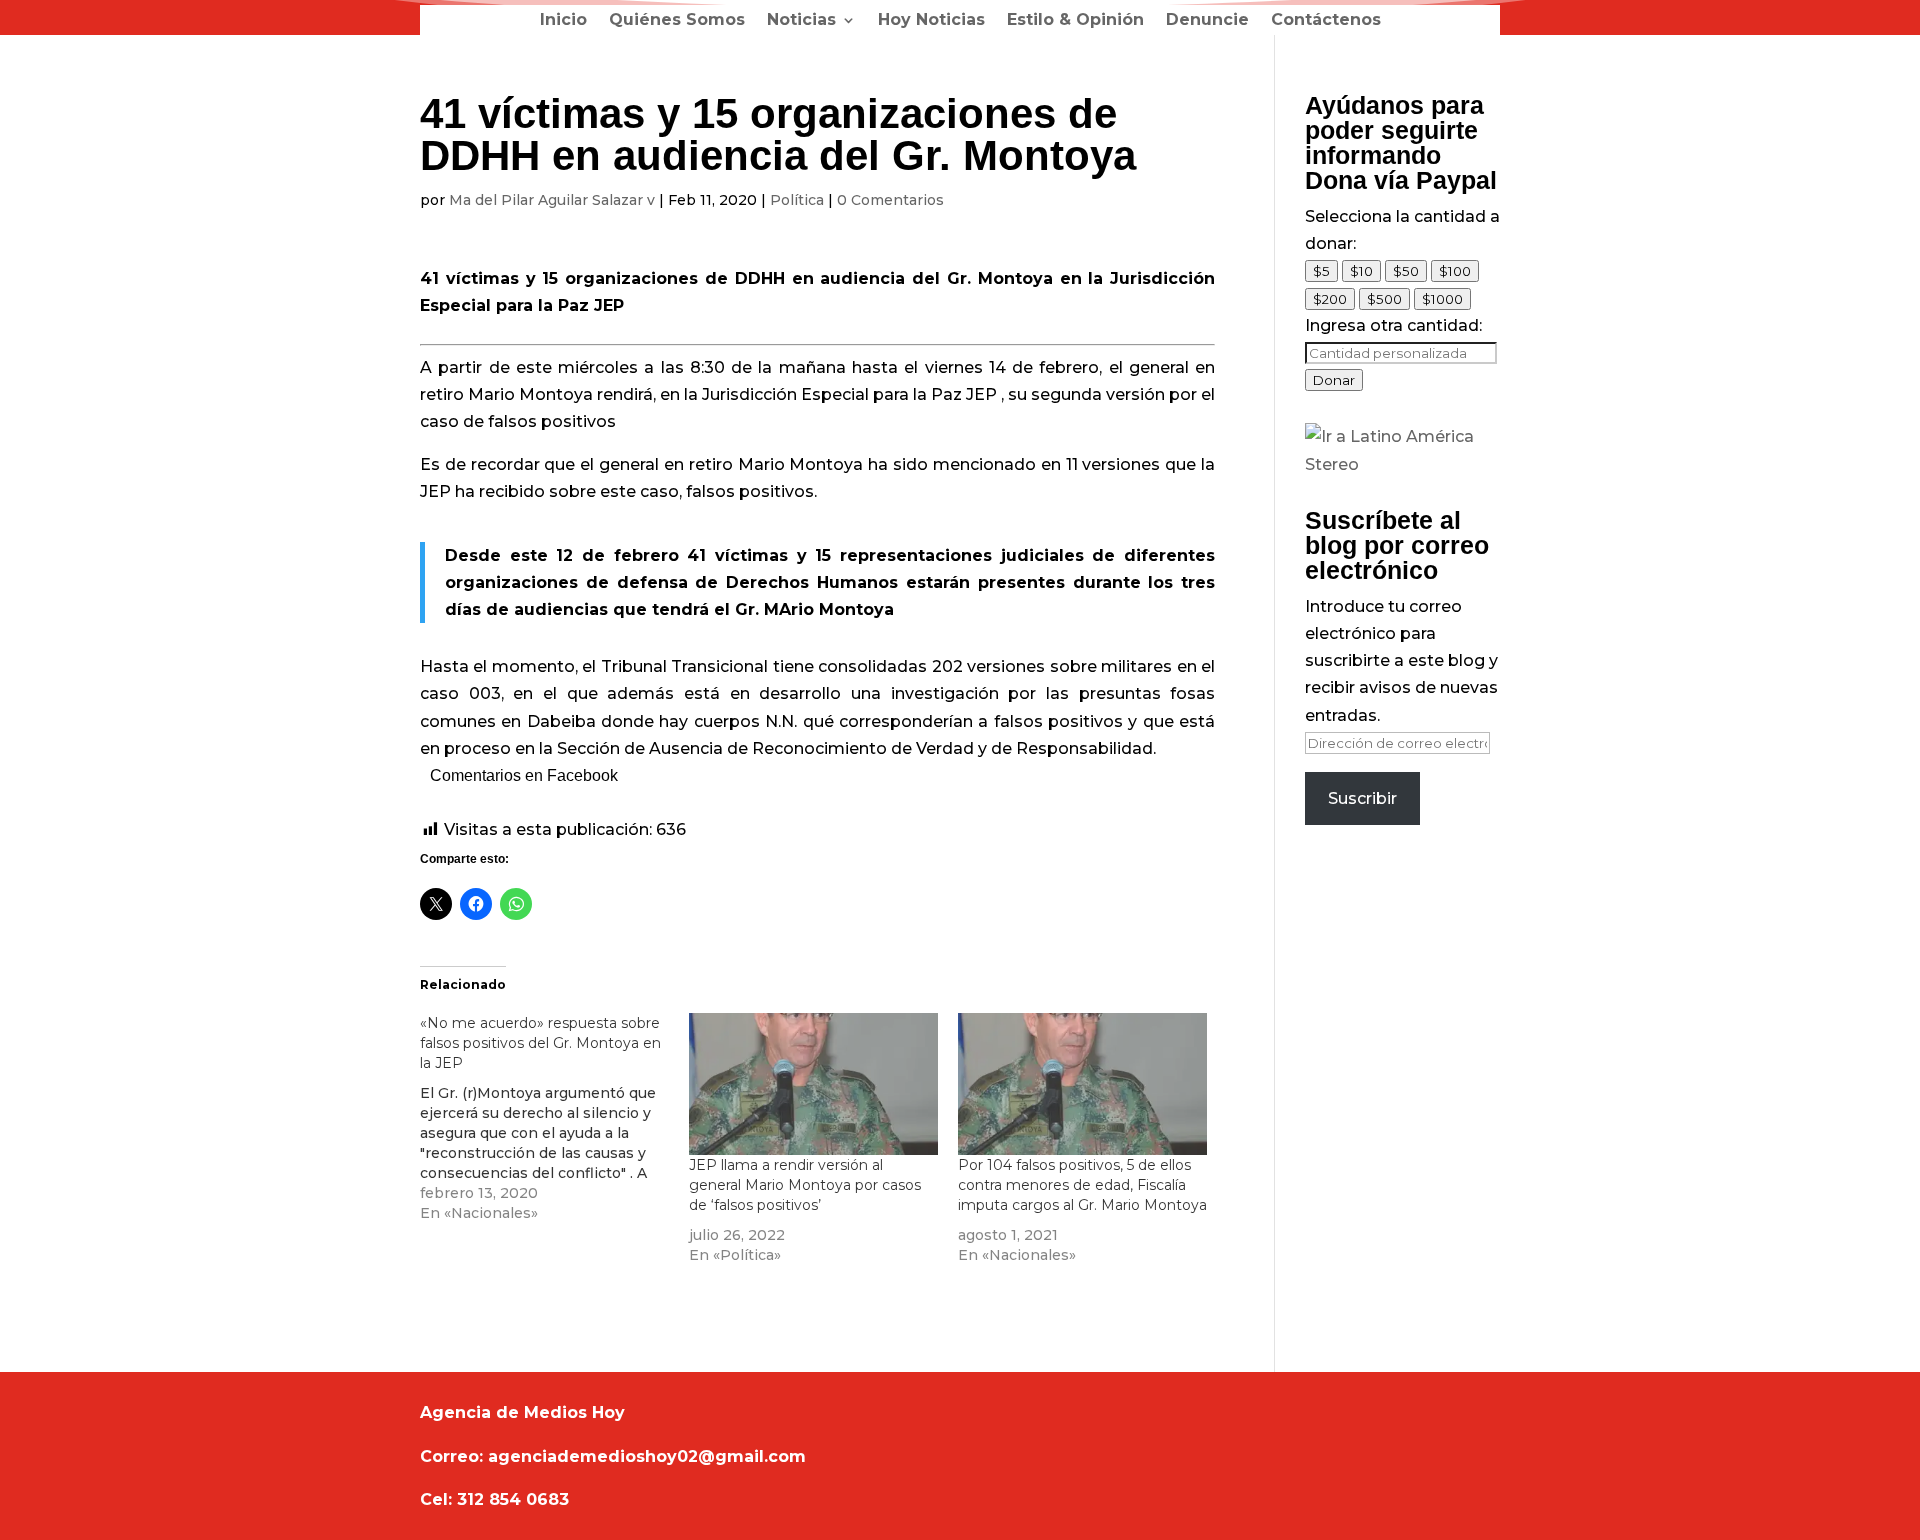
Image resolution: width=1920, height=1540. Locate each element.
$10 (1361, 271)
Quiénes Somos (677, 21)
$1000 (1442, 299)
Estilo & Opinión (1075, 21)
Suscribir (1362, 798)
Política (797, 200)
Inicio (563, 21)
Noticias (801, 21)
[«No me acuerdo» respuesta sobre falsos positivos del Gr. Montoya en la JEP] (554, 1118)
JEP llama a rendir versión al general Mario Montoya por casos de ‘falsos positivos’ (805, 1185)
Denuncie (1207, 21)
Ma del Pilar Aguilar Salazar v (552, 200)
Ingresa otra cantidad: (1393, 325)
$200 (1330, 299)
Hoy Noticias (931, 21)
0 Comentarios (890, 200)
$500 (1384, 299)
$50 (1406, 271)
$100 (1455, 271)
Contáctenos (1326, 21)
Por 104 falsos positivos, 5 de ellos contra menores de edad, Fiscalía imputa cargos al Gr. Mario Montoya (1082, 1185)
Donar (1334, 380)
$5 (1321, 271)
